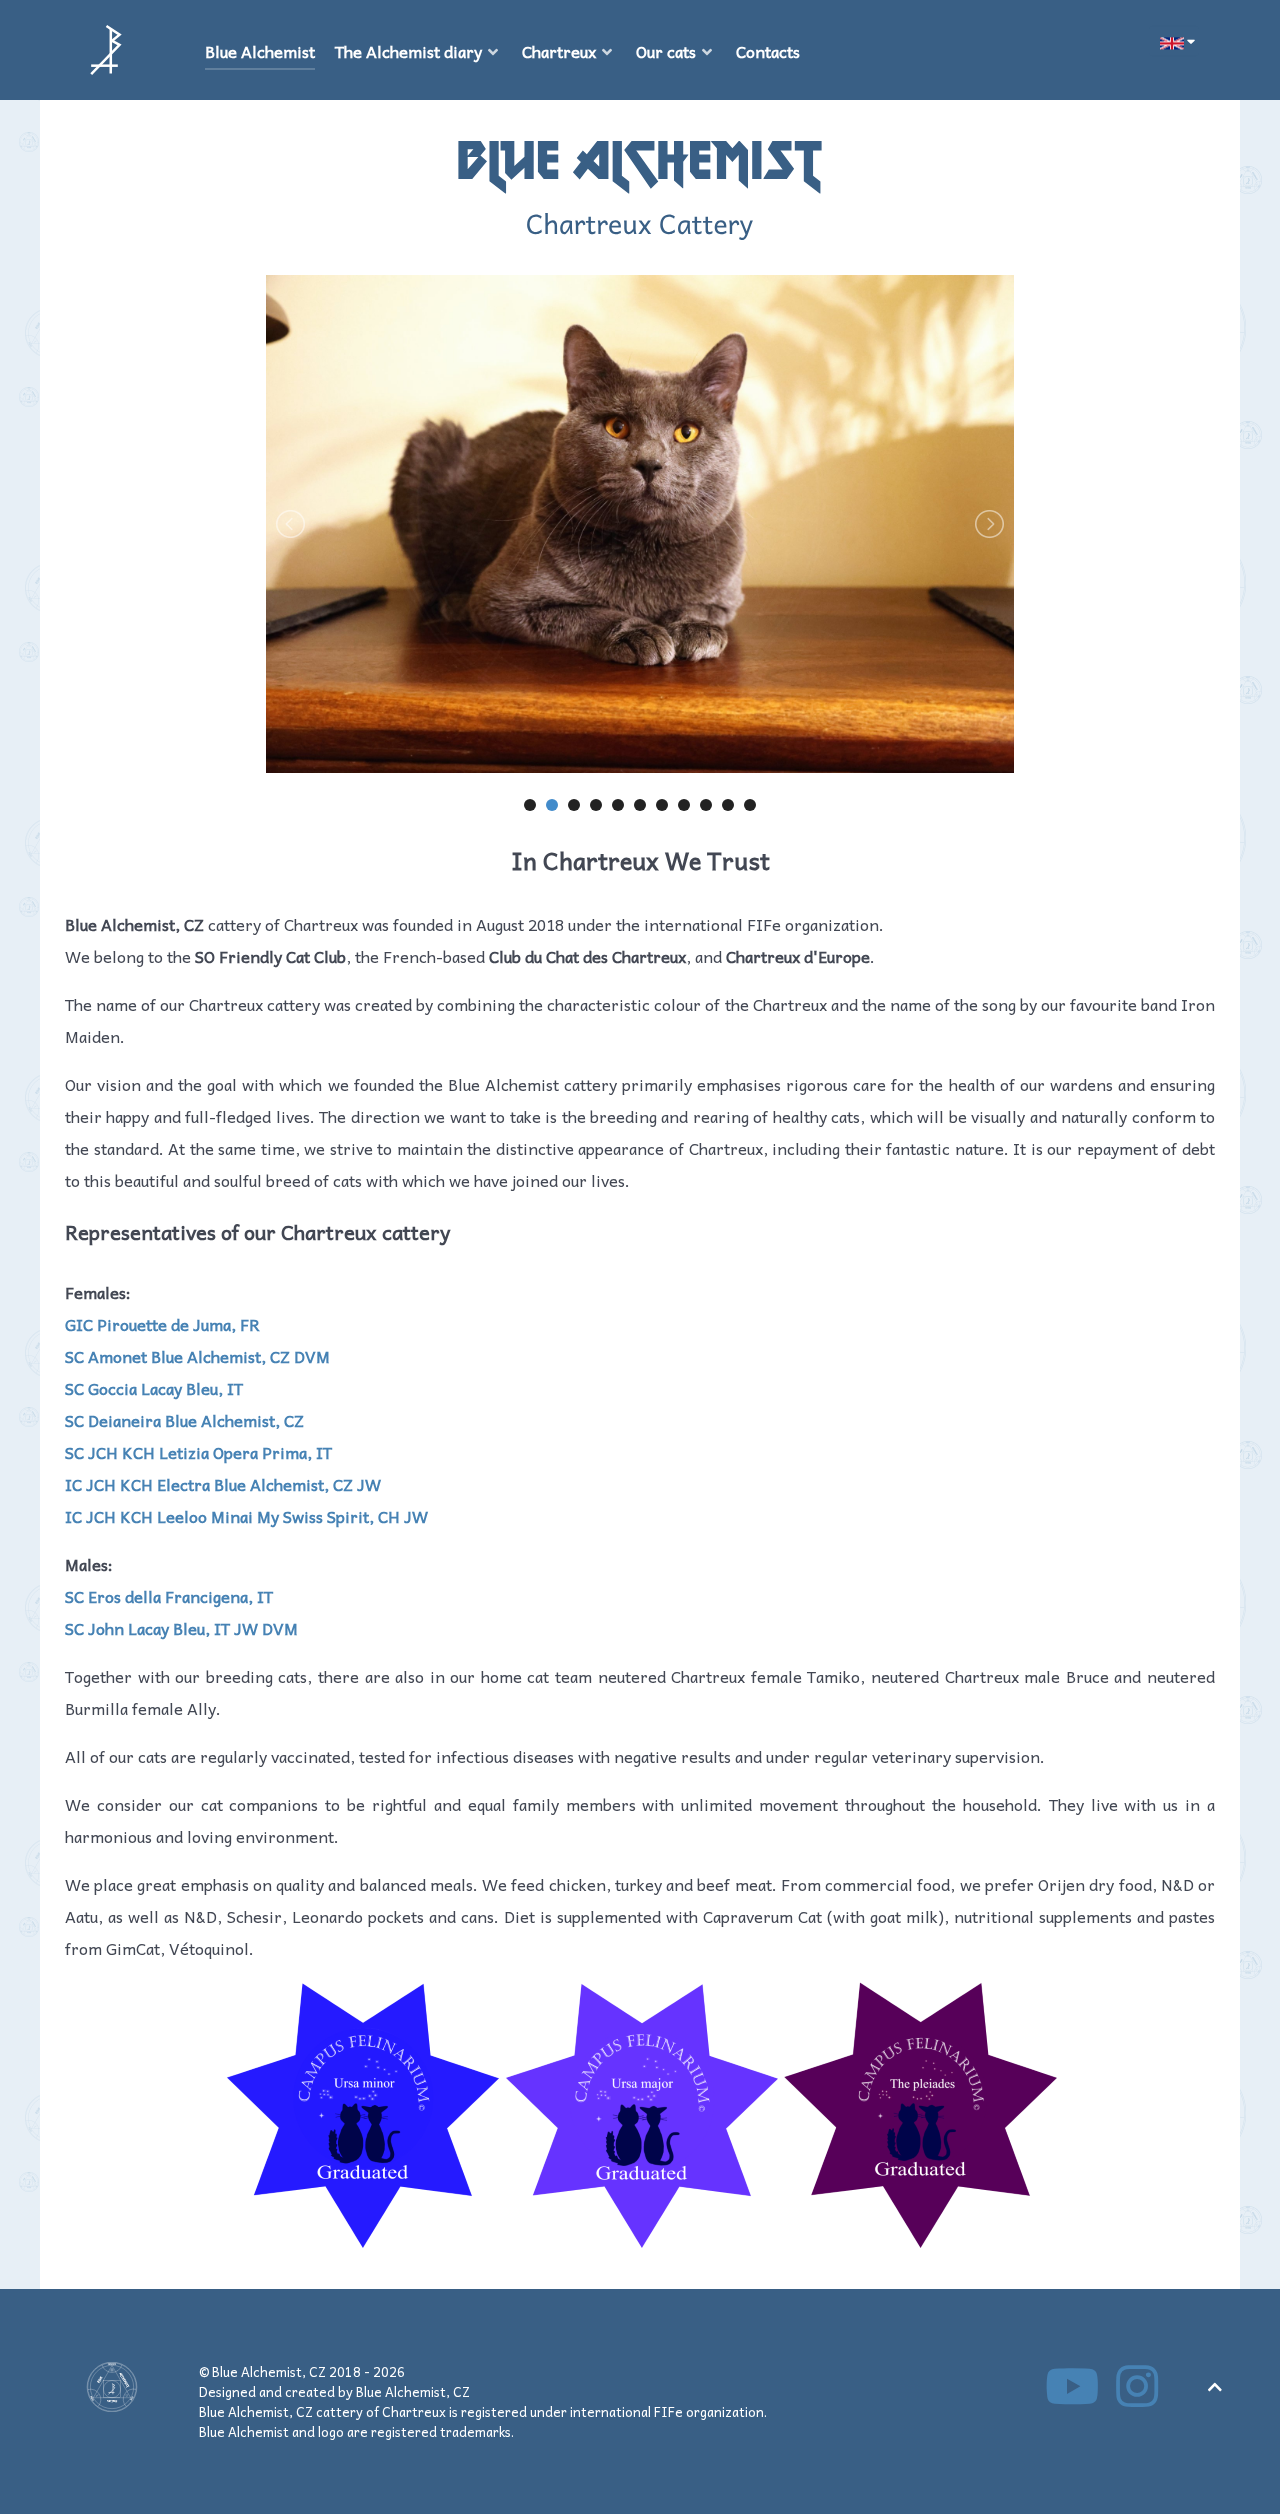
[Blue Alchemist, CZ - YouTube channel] (1074, 2397)
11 (750, 805)
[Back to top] (1215, 2386)
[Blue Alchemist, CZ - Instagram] (1137, 2397)
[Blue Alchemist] (106, 50)
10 (728, 805)
